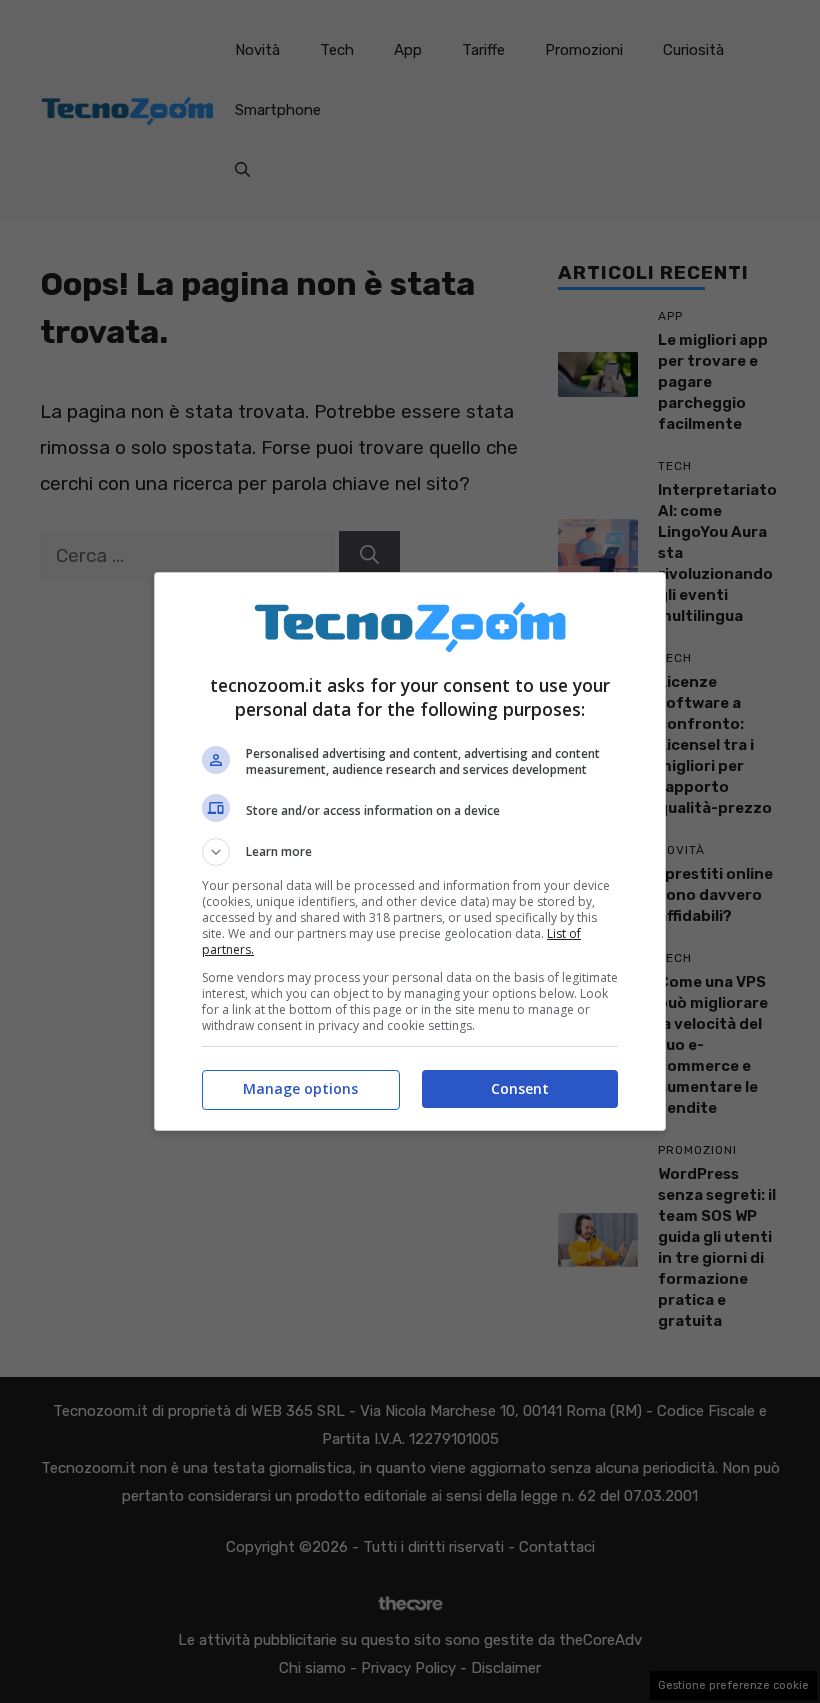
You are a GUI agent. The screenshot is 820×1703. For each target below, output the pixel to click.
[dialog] (410, 851)
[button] (410, 852)
